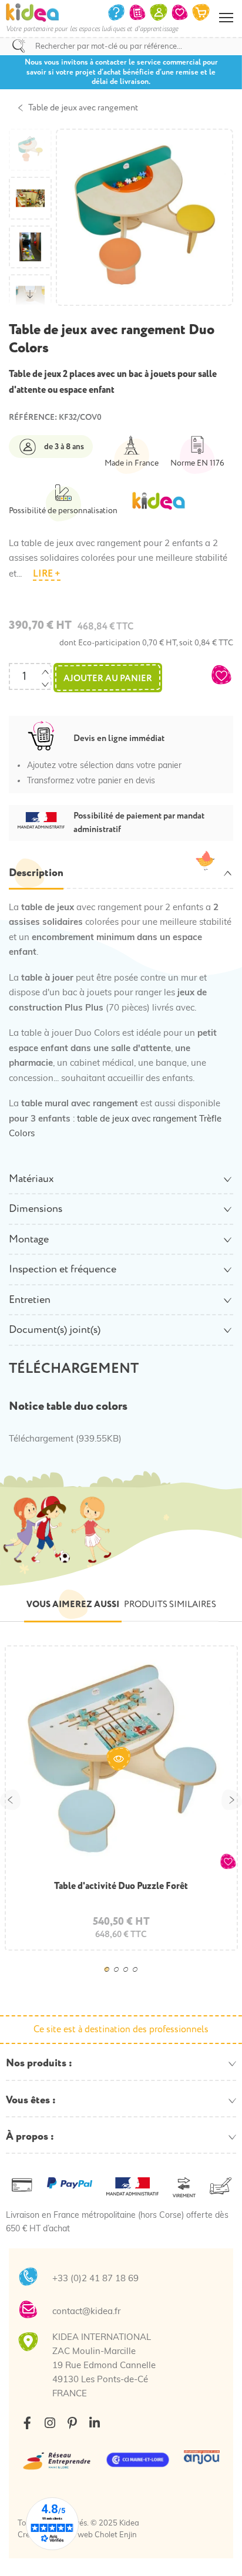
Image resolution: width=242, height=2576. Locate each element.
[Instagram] (50, 2423)
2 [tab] (120, 1978)
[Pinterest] (72, 2423)
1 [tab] (110, 1978)
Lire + (47, 574)
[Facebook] (27, 2423)
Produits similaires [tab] (170, 1604)
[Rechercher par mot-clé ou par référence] (19, 46)
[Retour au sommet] (221, 2553)
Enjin (128, 2535)
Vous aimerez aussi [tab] (73, 1604)
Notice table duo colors (68, 1406)
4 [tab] (139, 1978)
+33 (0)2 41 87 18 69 (95, 2279)
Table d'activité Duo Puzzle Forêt (121, 1886)
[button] (221, 675)
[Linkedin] (94, 2423)
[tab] (121, 874)
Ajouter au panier (108, 678)
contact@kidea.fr (86, 2312)
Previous (10, 1799)
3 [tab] (129, 1978)
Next (232, 1799)
